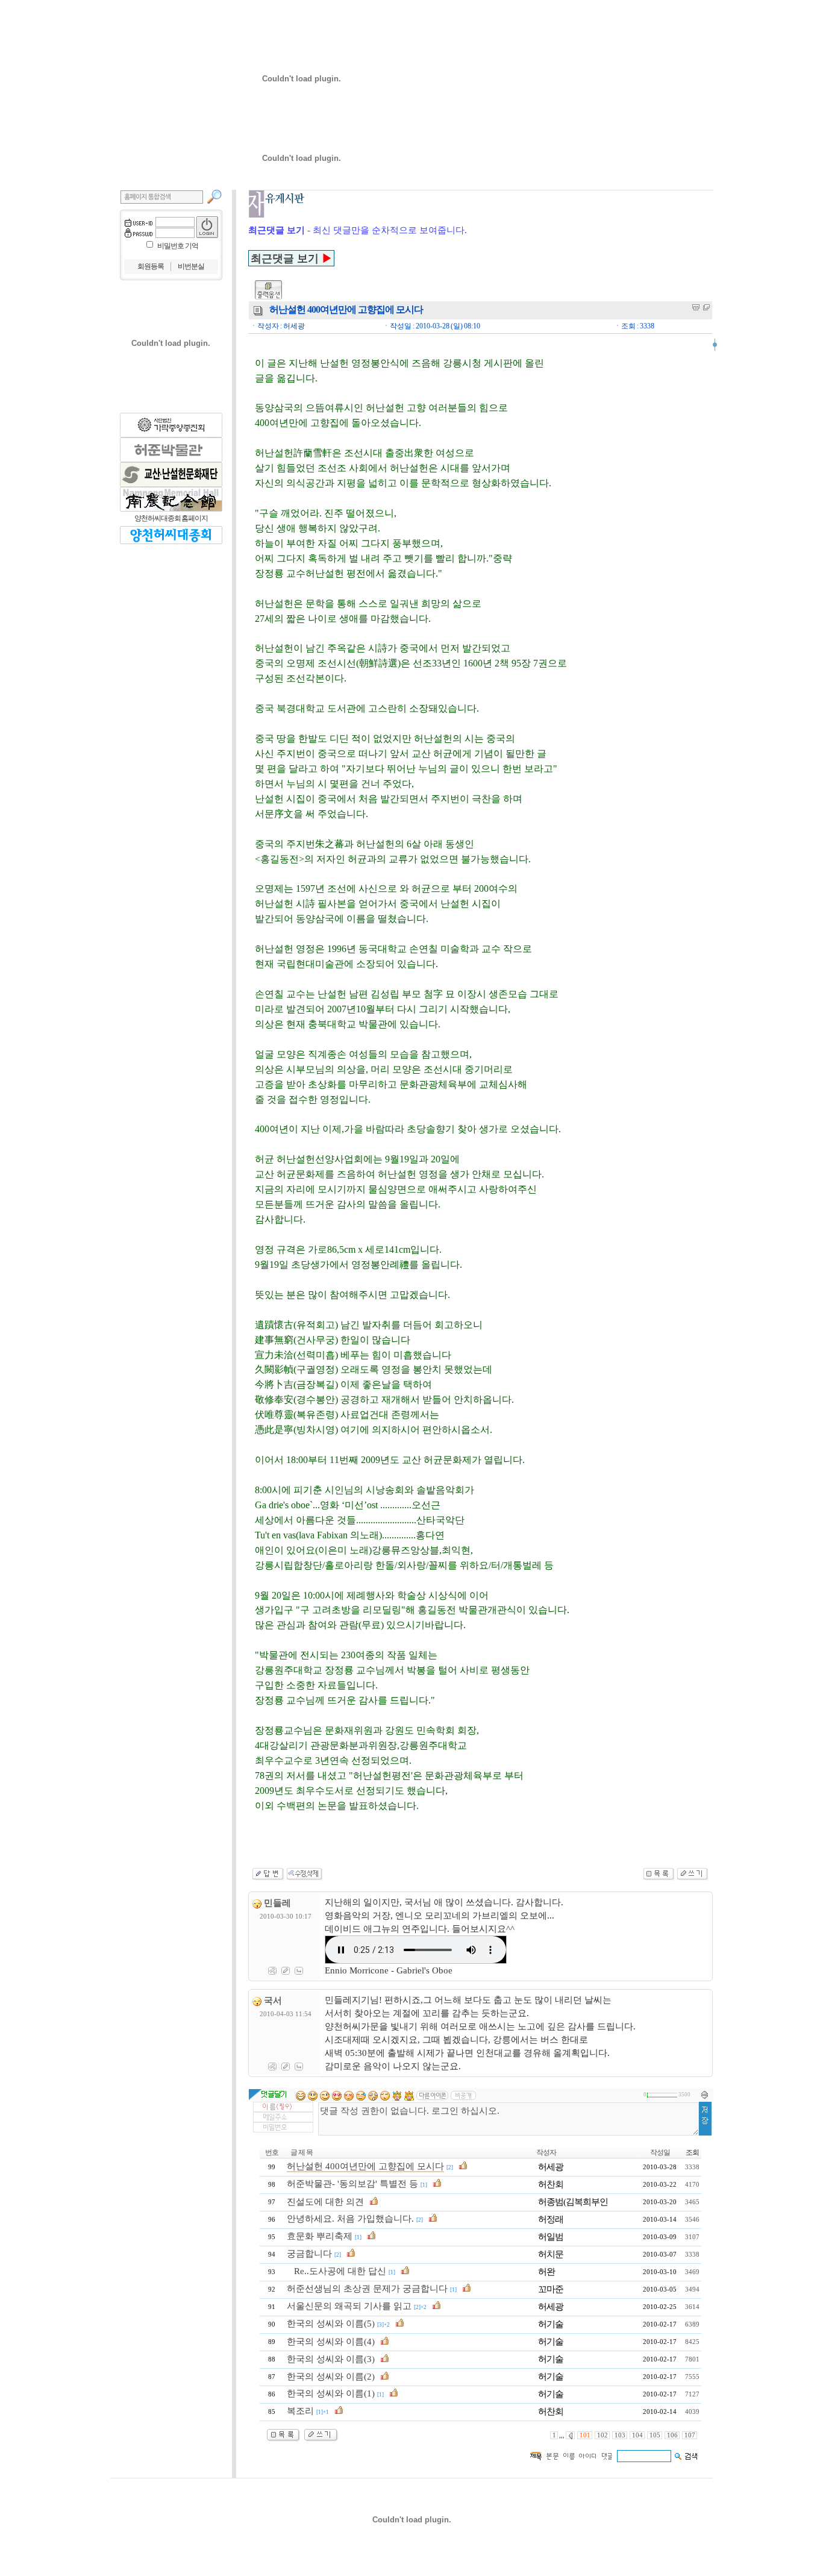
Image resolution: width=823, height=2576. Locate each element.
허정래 (551, 2219)
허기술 (551, 2324)
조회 (692, 2152)
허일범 (551, 2237)
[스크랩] (706, 307)
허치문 (551, 2254)
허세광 (551, 2167)
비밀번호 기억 (178, 246)
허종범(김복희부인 (573, 2202)
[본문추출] (696, 307)
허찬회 (551, 2184)
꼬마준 (551, 2289)
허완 (546, 2272)
